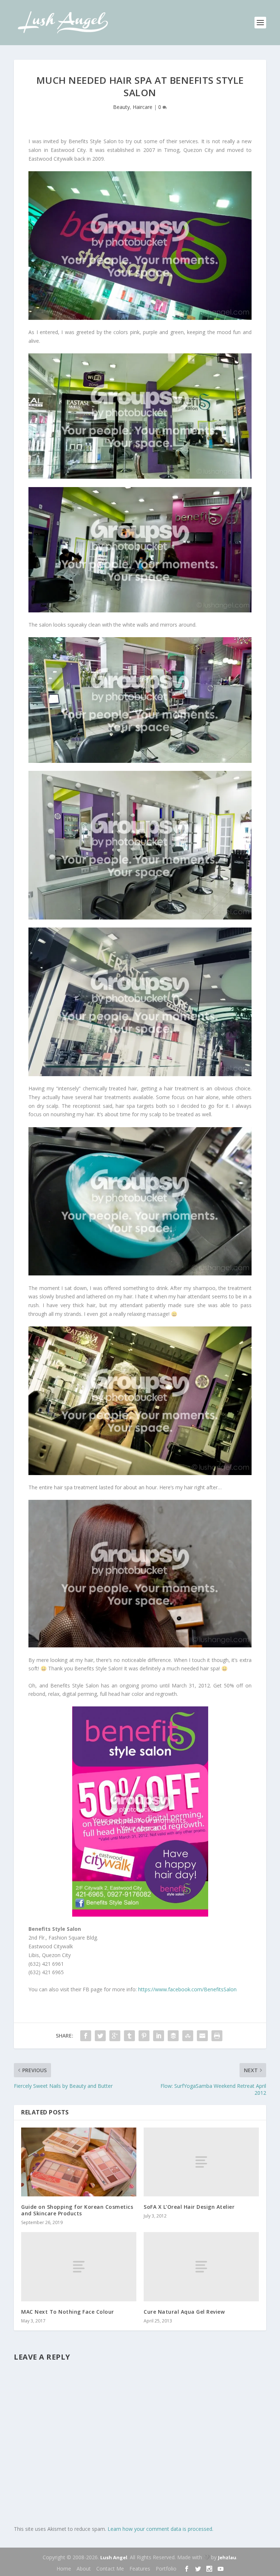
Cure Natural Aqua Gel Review (184, 2312)
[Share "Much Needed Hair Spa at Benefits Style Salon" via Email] (202, 2036)
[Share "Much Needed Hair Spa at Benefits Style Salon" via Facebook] (86, 2036)
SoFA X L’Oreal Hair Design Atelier (189, 2207)
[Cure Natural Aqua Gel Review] (201, 2267)
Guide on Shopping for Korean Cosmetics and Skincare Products (77, 2210)
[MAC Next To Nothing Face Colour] (79, 2267)
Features (140, 2569)
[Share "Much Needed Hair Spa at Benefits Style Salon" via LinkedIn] (159, 2036)
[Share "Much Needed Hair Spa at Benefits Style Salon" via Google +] (115, 2036)
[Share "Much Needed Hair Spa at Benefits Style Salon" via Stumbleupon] (188, 2036)
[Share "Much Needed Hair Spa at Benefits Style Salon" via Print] (217, 2036)
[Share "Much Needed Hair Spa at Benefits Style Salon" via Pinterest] (144, 2036)
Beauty (121, 107)
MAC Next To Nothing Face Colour (68, 2312)
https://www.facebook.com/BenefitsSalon (187, 1989)
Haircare (143, 107)
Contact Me (110, 2569)
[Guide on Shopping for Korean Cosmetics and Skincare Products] (79, 2162)
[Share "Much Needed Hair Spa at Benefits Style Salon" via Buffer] (173, 2036)
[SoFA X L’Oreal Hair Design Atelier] (201, 2162)
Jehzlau (227, 2557)
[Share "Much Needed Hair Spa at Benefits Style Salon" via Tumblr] (129, 2036)
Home (64, 2569)
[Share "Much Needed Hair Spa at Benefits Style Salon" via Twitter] (100, 2036)
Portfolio (166, 2569)
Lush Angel (114, 2557)
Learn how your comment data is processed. (160, 2529)
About (84, 2569)
